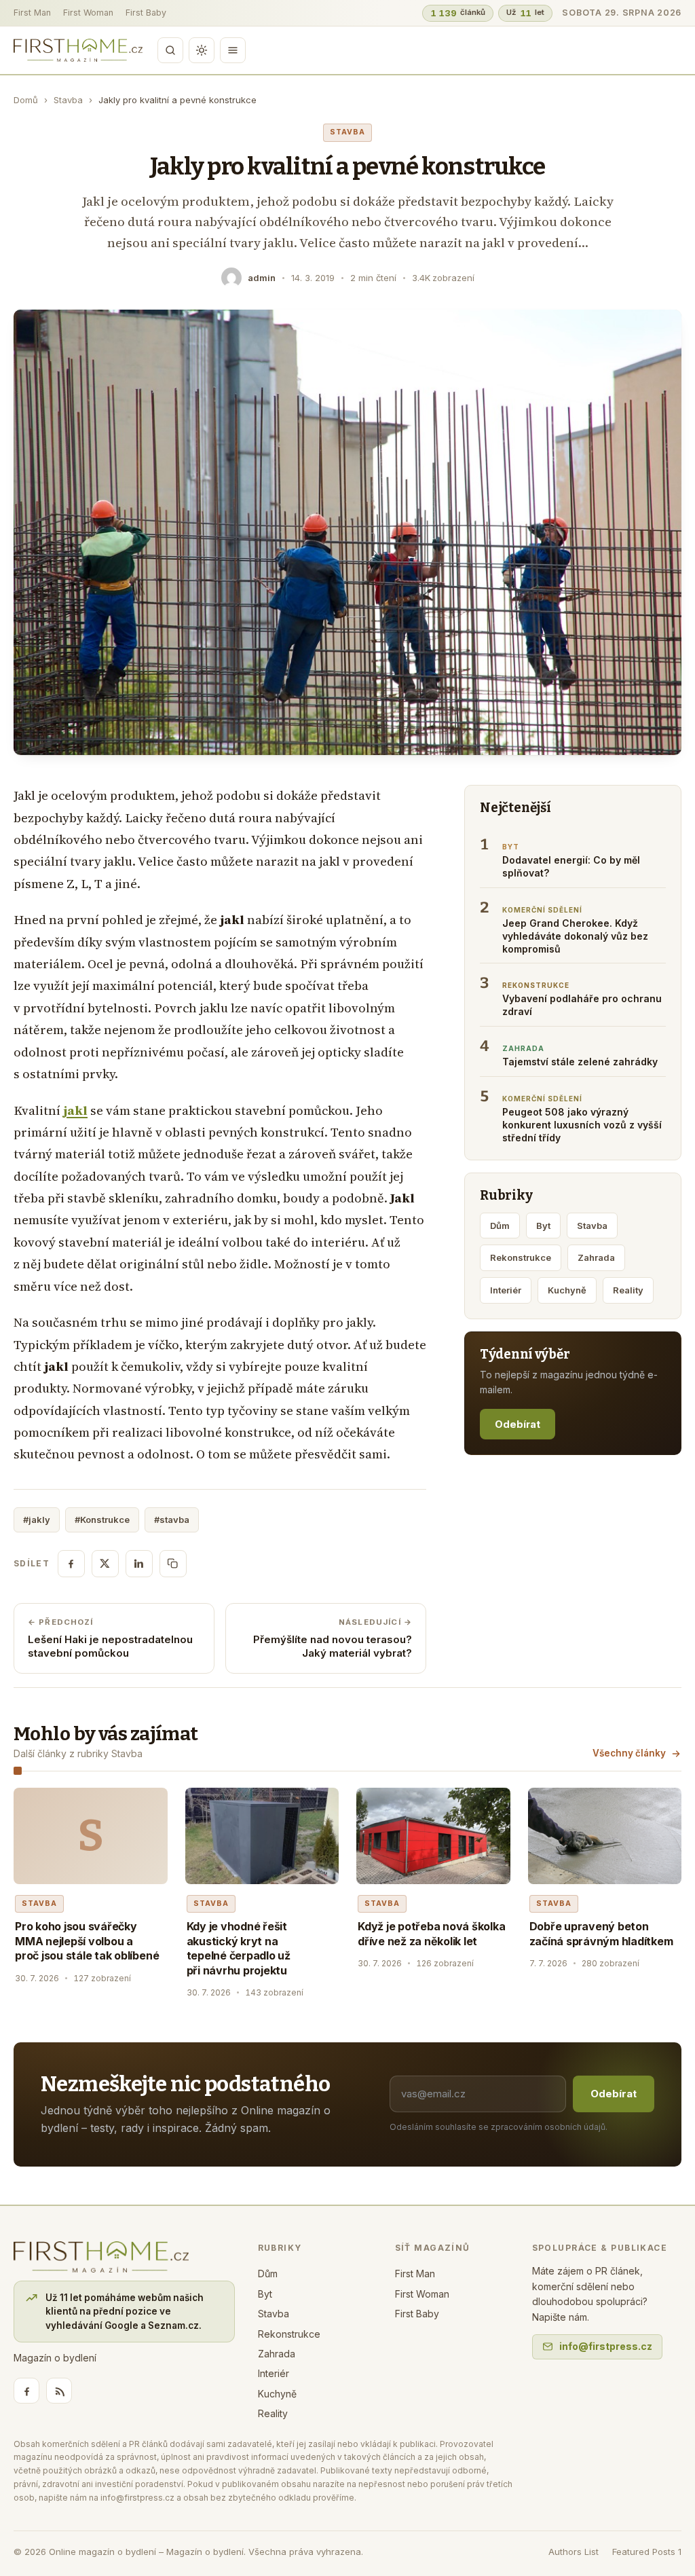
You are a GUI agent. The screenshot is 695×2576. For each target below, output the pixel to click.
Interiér (506, 1290)
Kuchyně (567, 1290)
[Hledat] (170, 50)
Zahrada (596, 1257)
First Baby (146, 13)
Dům (500, 1226)
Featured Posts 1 (647, 2552)
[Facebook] (26, 2391)
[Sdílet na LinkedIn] (139, 1564)
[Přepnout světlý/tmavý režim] (202, 50)
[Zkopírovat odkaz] (173, 1564)
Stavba (68, 100)
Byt (543, 1226)
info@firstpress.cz (606, 2346)
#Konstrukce (102, 1520)
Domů (26, 100)
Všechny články (629, 1753)
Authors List (574, 2552)
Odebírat (518, 1424)
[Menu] (233, 50)
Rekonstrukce (521, 1257)
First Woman (88, 13)
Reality (628, 1290)
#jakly (37, 1520)
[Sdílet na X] (105, 1564)
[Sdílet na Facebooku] (71, 1564)
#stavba (172, 1520)
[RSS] (59, 2391)
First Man (32, 13)
